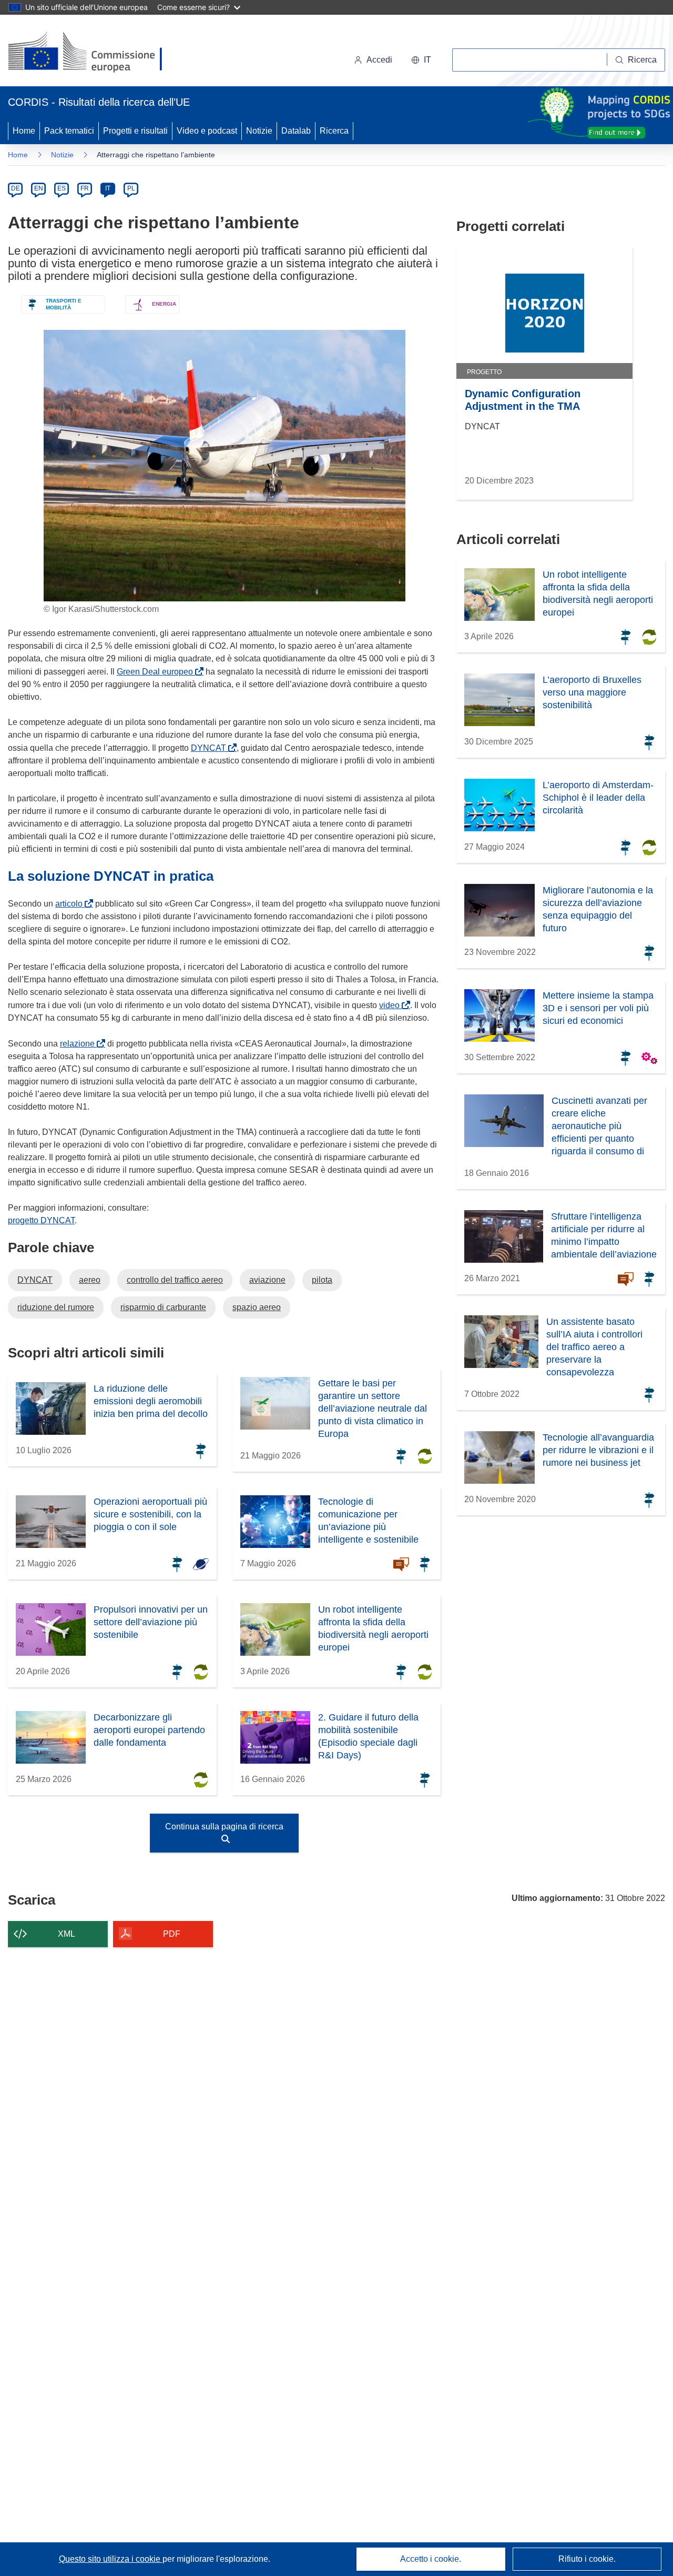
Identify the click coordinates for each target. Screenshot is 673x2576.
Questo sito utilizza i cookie (111, 2559)
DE (16, 188)
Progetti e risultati (135, 131)
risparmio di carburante (163, 1307)
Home (24, 131)
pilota (322, 1280)
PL (131, 188)
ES (62, 188)
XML (67, 1934)
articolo (71, 904)
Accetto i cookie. (431, 2559)
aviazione (267, 1280)
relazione (79, 1044)
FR (85, 188)
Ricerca (334, 131)
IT (108, 188)
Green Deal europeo (157, 672)
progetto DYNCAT (41, 1220)
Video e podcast (207, 131)
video (391, 1005)
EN (39, 188)
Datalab (296, 131)
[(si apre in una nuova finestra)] (92, 53)
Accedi (379, 60)
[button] (421, 60)
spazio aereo (257, 1307)
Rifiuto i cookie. (587, 2559)
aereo (90, 1280)
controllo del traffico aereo (175, 1280)
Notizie (259, 131)
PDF (172, 1934)
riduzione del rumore (56, 1307)
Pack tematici (69, 131)
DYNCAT (211, 748)
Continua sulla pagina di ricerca (224, 1827)
